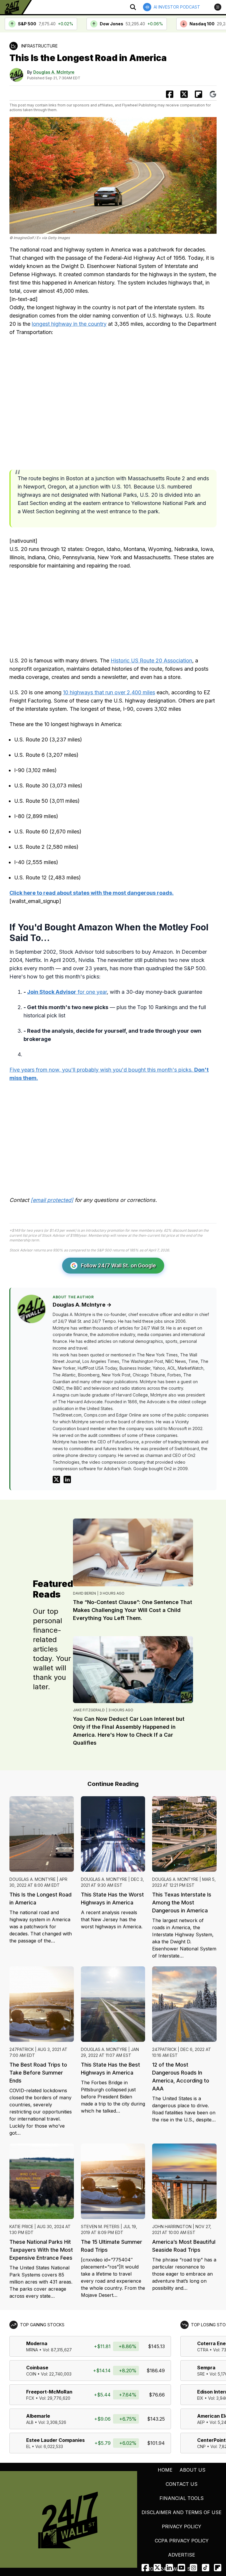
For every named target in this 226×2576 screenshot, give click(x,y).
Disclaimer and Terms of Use (182, 2512)
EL (28, 2446)
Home (165, 2470)
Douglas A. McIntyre (54, 72)
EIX (200, 2398)
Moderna (37, 2343)
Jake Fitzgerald (89, 1710)
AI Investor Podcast (177, 7)
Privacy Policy (182, 2526)
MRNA (32, 2350)
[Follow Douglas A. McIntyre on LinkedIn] (67, 1479)
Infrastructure (39, 46)
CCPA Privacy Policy (182, 2541)
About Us (192, 2470)
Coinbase (37, 2368)
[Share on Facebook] (170, 94)
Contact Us (182, 2484)
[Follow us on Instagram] (193, 2568)
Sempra (206, 2368)
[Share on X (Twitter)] (184, 94)
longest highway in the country (69, 324)
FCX (30, 2398)
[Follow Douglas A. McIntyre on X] (56, 1479)
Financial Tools (182, 2498)
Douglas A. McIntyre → (82, 1305)
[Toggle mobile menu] (218, 7)
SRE (201, 2374)
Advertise (182, 2555)
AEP (201, 2422)
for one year (67, 992)
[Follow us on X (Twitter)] (157, 2568)
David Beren (84, 1593)
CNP (201, 2446)
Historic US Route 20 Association (151, 661)
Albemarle (38, 2416)
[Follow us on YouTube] (181, 2568)
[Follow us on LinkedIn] (169, 2568)
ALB (30, 2422)
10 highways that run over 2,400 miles (109, 692)
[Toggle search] (133, 7)
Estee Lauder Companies (55, 2440)
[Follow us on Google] (213, 94)
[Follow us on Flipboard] (198, 94)
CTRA (203, 2350)
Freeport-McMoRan (49, 2392)
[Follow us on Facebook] (145, 2568)
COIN (31, 2374)
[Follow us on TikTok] (206, 2568)
